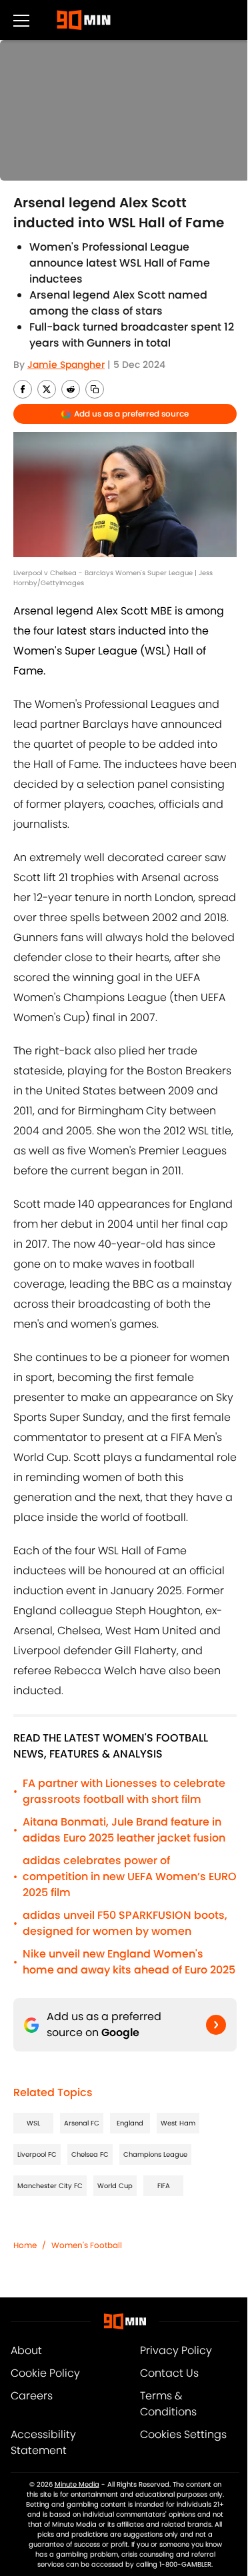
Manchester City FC (50, 2186)
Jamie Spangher (66, 365)
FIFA (164, 2186)
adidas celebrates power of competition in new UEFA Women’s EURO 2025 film (130, 1877)
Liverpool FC (37, 2154)
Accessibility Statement (43, 2442)
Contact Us (169, 2373)
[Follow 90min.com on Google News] (216, 2025)
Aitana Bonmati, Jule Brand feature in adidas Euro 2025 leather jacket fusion (124, 1830)
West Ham (178, 2123)
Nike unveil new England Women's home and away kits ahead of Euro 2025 (129, 1962)
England (130, 2123)
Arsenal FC (82, 2123)
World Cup (115, 2186)
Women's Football (87, 2245)
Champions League (155, 2154)
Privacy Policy (176, 2350)
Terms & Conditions (168, 2404)
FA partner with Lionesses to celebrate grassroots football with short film (124, 1791)
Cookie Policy (45, 2373)
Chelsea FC (90, 2154)
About (26, 2350)
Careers (32, 2396)
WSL (33, 2123)
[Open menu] (21, 20)
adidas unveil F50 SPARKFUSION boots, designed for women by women (125, 1923)
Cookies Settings (183, 2434)
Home (25, 2245)
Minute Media (77, 2484)
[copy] (95, 389)
